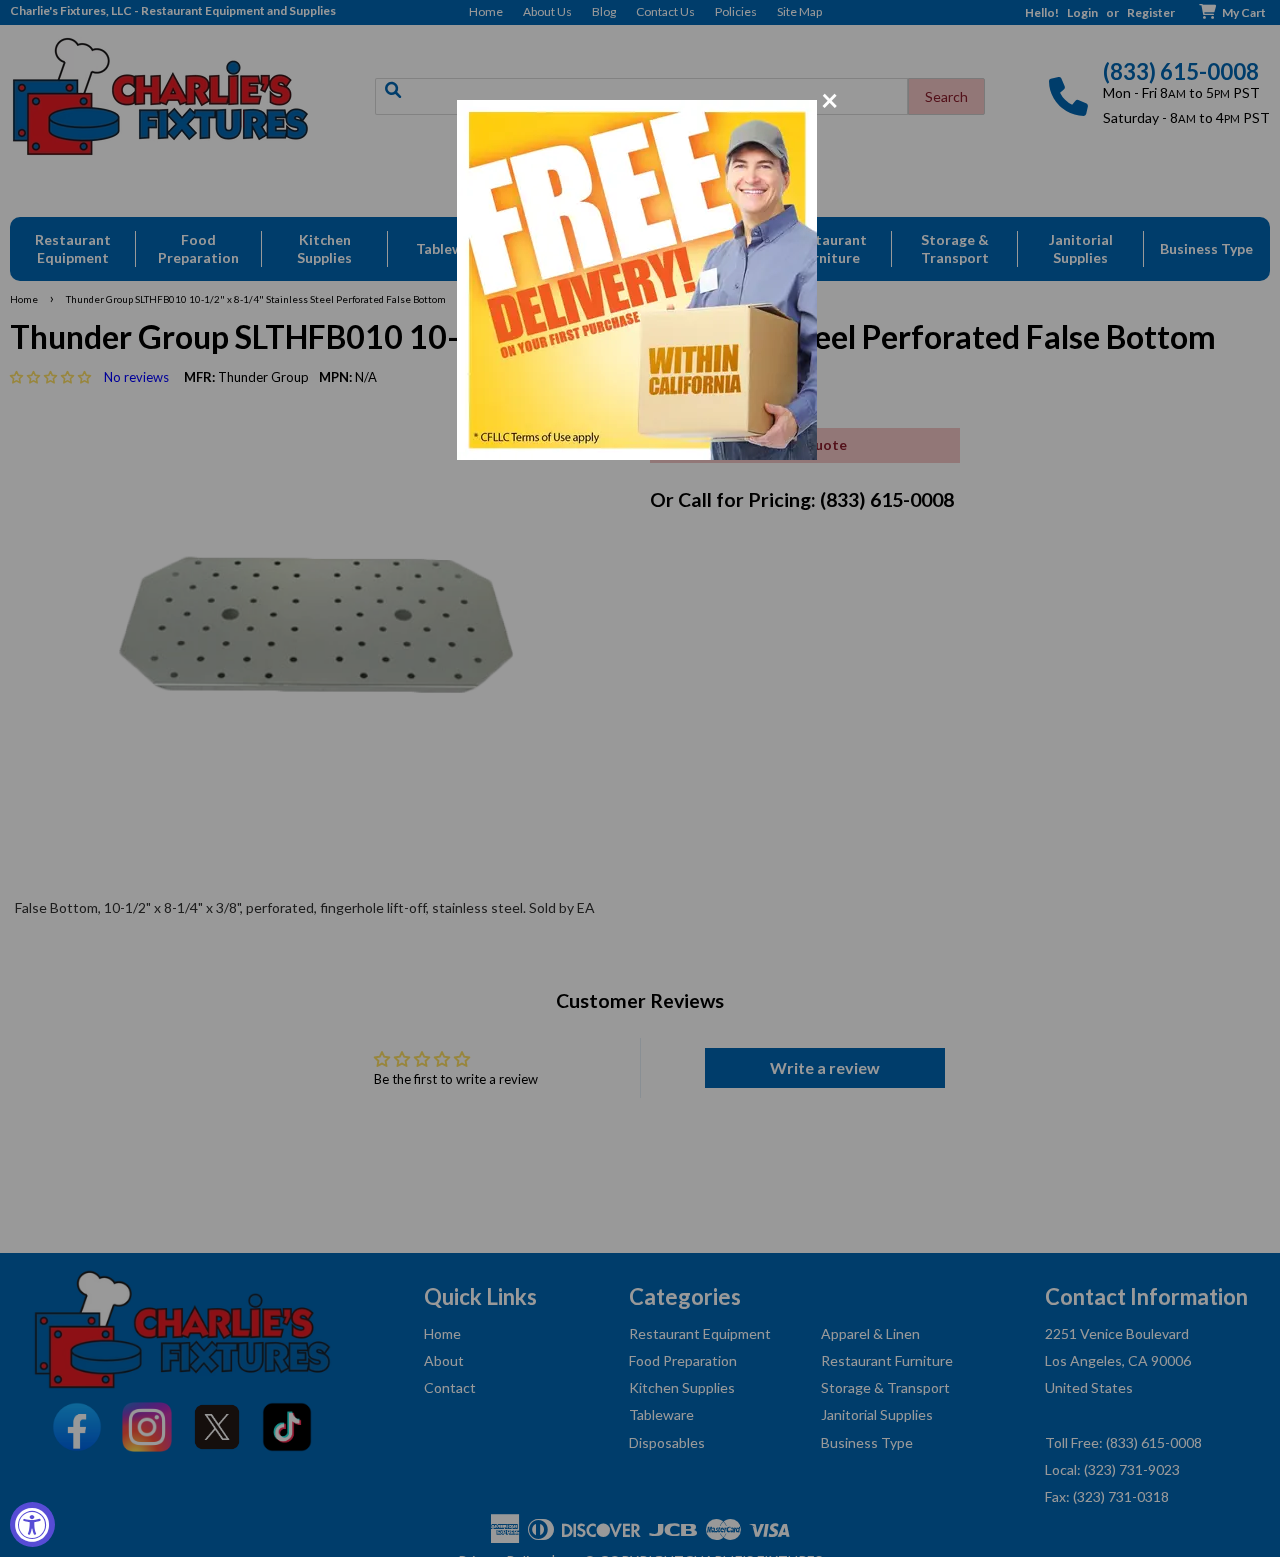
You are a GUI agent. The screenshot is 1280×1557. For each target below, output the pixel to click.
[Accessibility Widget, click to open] (32, 1524)
